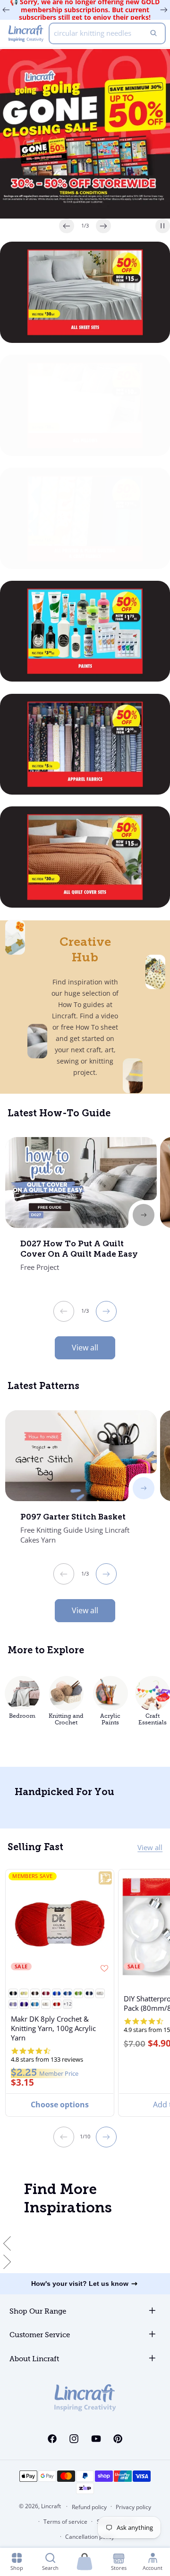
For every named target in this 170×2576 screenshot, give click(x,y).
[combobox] (107, 33)
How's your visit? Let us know (80, 2283)
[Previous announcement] (6, 10)
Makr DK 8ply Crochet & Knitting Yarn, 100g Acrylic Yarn (53, 2028)
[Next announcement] (164, 10)
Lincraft (51, 2506)
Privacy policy (133, 2507)
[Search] (153, 33)
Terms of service (65, 2522)
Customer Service (40, 2335)
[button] (13, 1993)
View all (85, 1348)
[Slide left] (64, 1311)
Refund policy (89, 2507)
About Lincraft (34, 2359)
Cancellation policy (90, 2537)
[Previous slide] (67, 226)
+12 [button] (67, 2004)
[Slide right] (106, 1311)
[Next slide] (103, 226)
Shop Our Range (38, 2312)
